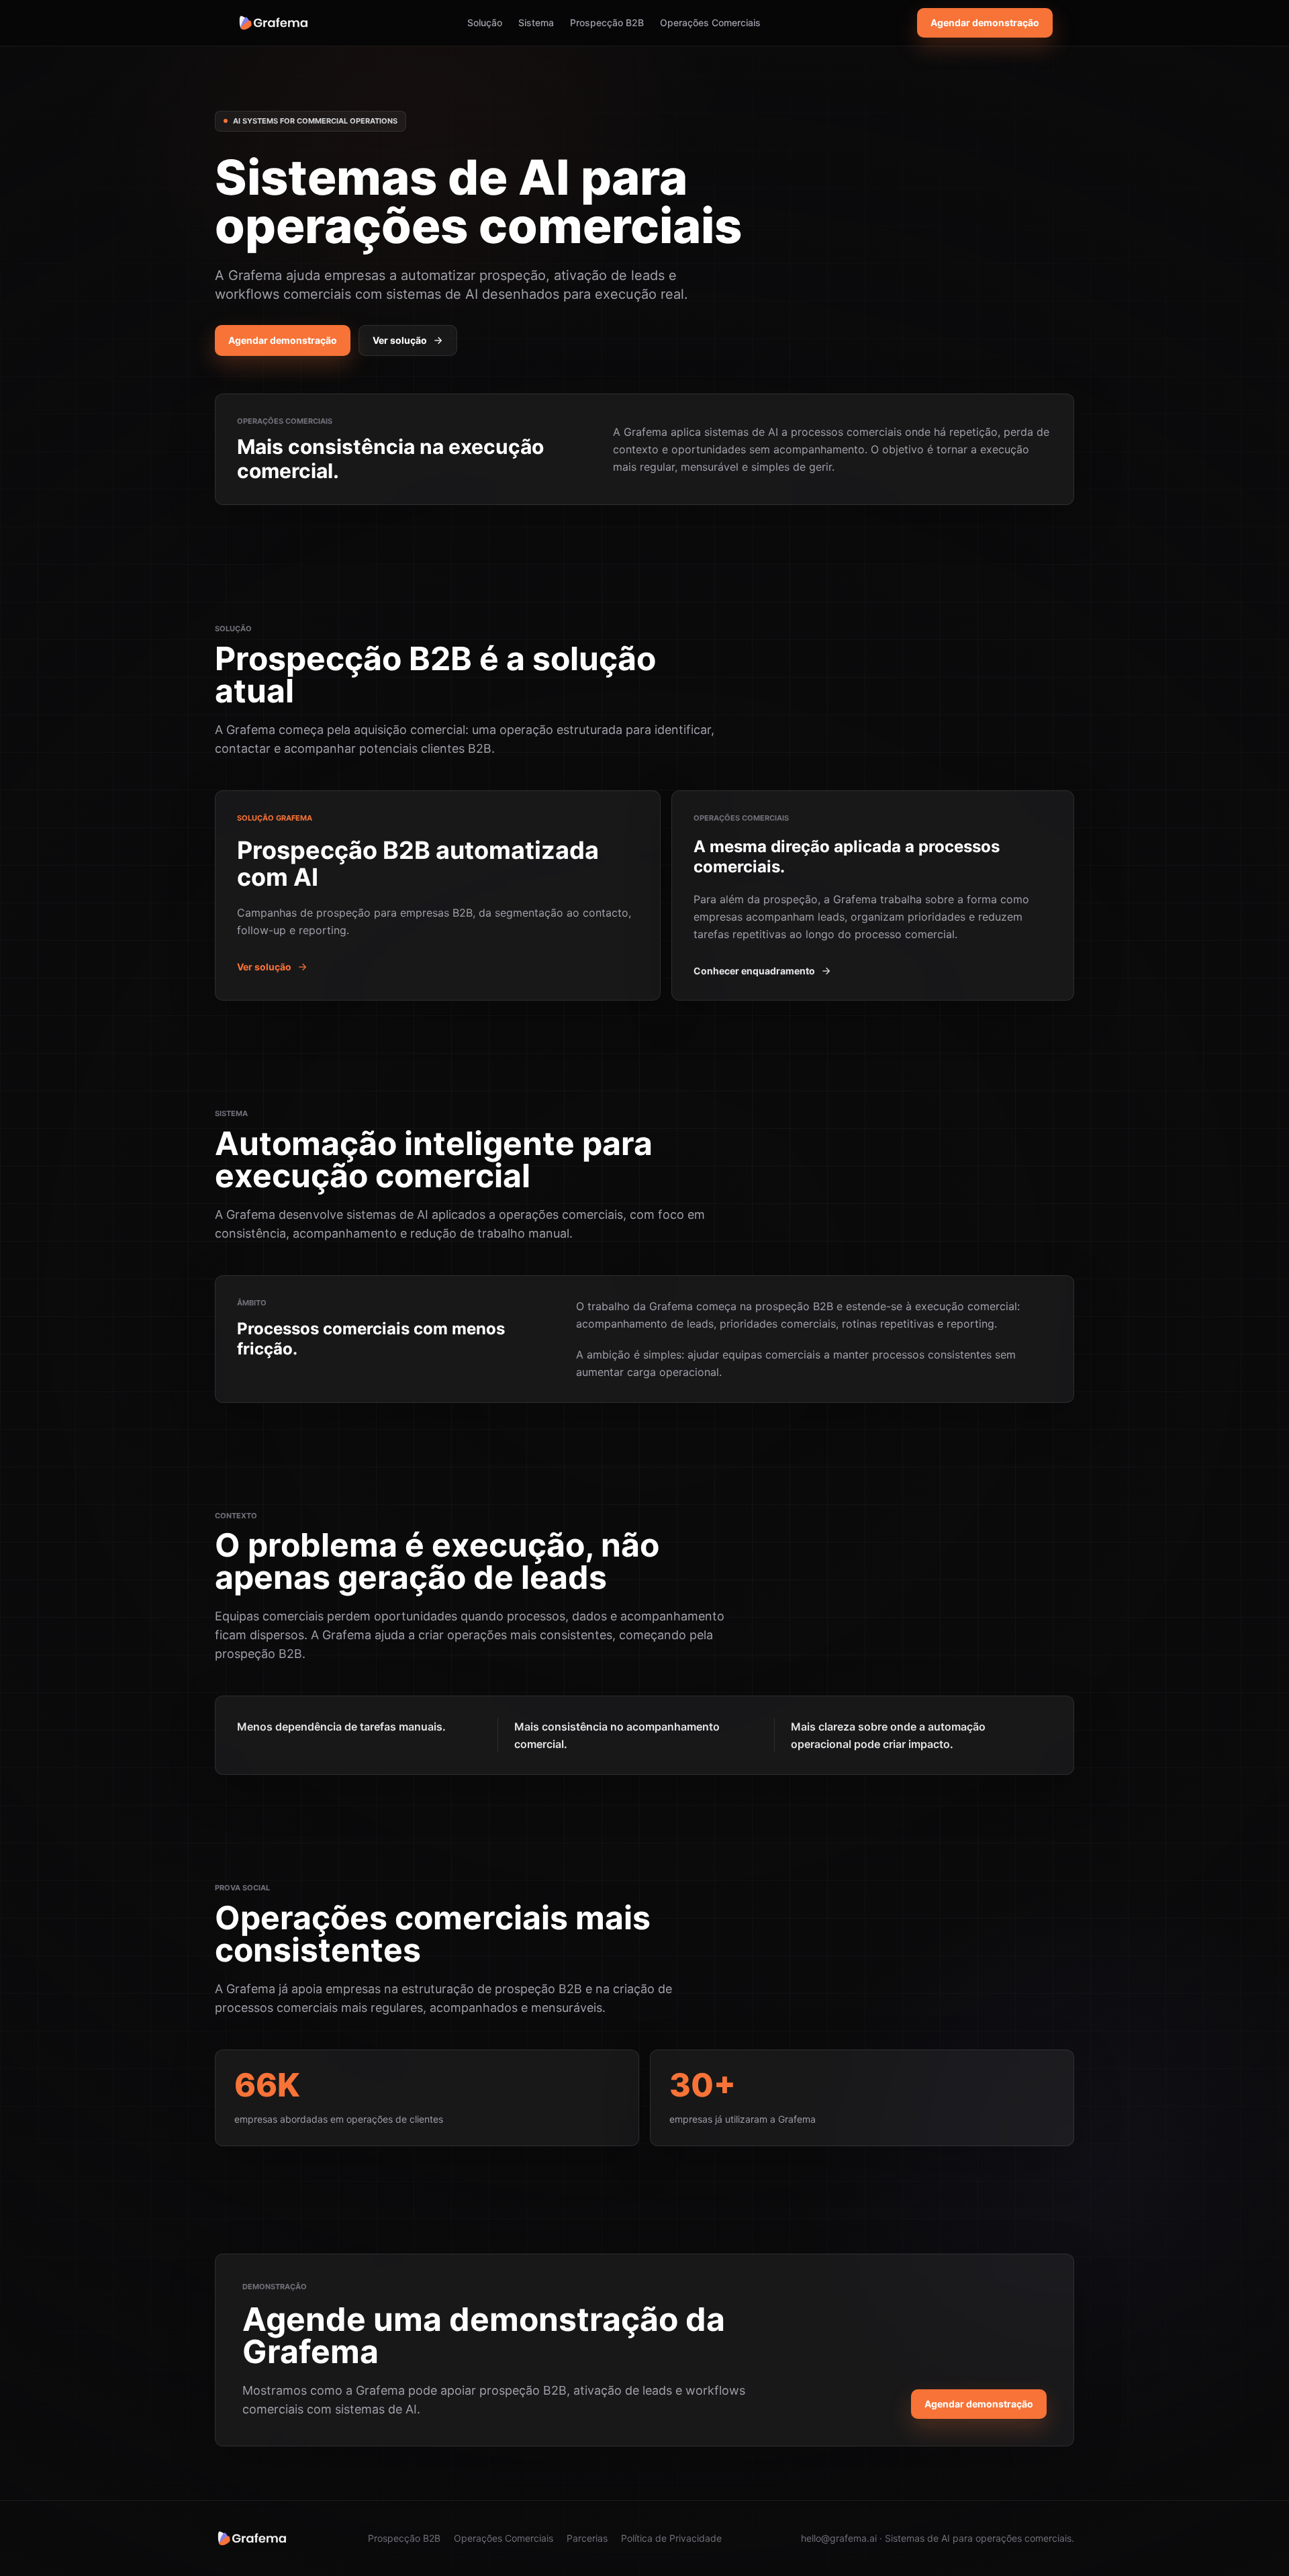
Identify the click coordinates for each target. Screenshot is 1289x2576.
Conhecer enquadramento (754, 971)
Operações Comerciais (710, 22)
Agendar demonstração (985, 22)
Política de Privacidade (671, 2538)
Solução (485, 22)
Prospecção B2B (607, 22)
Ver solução (400, 340)
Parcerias (587, 2538)
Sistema (536, 22)
